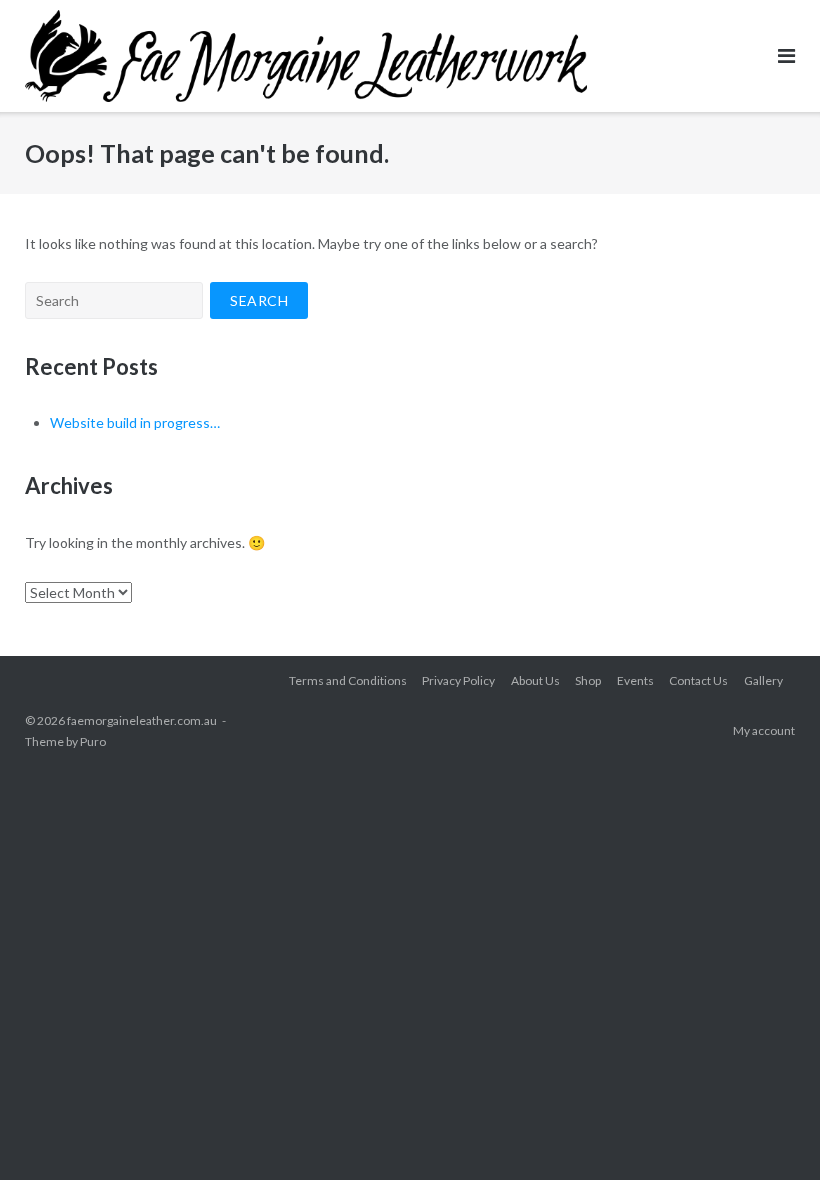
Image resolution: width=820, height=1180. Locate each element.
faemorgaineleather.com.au (142, 720)
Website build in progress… (135, 422)
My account (764, 730)
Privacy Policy (458, 680)
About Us (535, 680)
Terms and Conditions (348, 680)
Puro (93, 741)
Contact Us (698, 680)
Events (635, 680)
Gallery (763, 680)
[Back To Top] (770, 1132)
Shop (588, 680)
